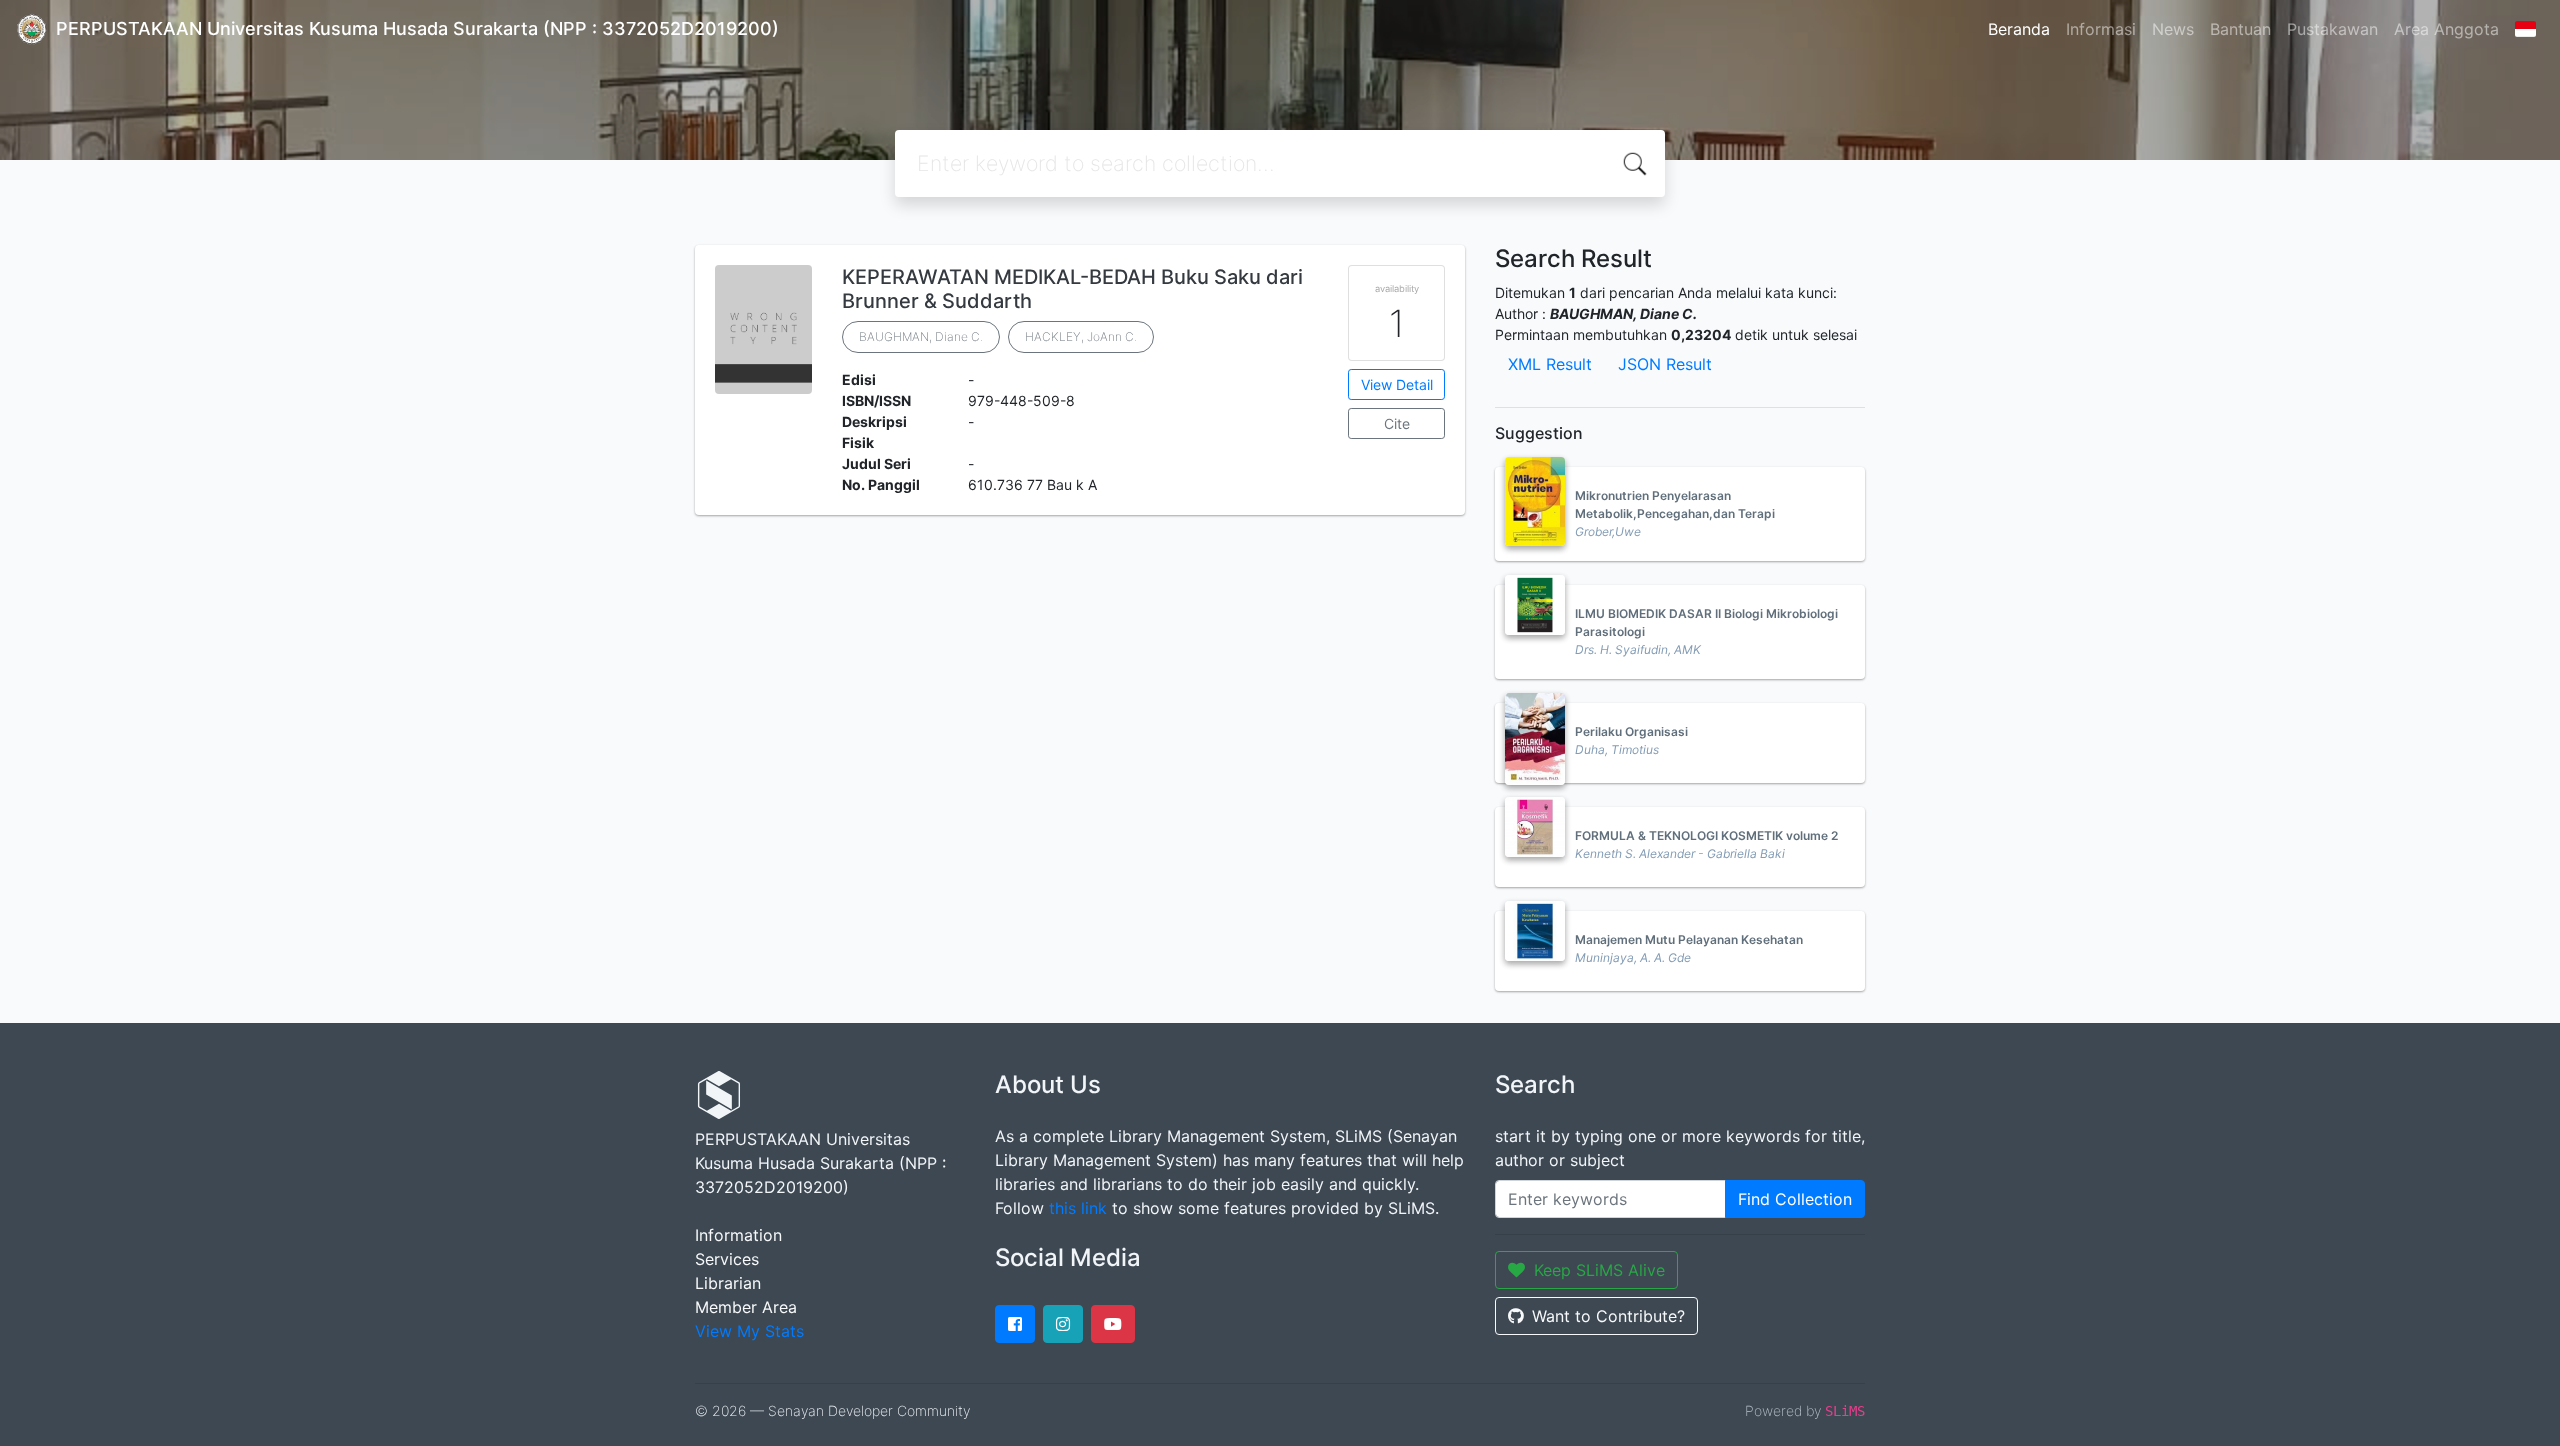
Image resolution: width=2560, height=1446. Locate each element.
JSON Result (1665, 364)
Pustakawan (2332, 29)
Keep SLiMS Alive (1599, 1270)
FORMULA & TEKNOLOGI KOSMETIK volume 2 (1706, 835)
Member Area (746, 1307)
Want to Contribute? (1608, 1316)
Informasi (2101, 29)
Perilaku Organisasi (1631, 731)
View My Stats (749, 1331)
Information (738, 1235)
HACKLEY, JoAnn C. (1081, 336)
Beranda (2019, 29)
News (2173, 29)
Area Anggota (2446, 29)
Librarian (728, 1283)
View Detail (1397, 384)
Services (727, 1259)
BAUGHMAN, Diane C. (921, 336)
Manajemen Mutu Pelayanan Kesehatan (1689, 939)
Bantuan (2240, 29)
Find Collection (1795, 1199)
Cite (1397, 423)
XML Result (1550, 364)
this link (1078, 1208)
